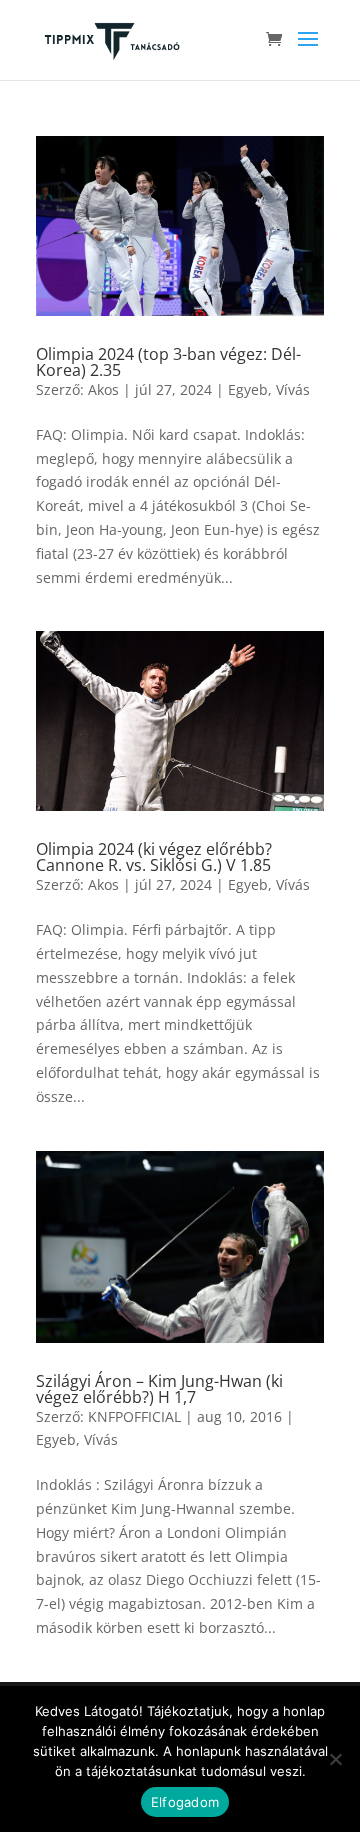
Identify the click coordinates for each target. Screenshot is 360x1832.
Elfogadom (185, 1802)
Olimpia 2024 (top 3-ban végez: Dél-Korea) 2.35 (168, 362)
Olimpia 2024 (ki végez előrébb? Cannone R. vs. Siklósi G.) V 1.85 (154, 857)
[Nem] (335, 1759)
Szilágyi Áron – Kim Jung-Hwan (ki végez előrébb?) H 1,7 (159, 1389)
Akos (103, 389)
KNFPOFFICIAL (134, 1416)
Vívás (293, 389)
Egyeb (248, 389)
